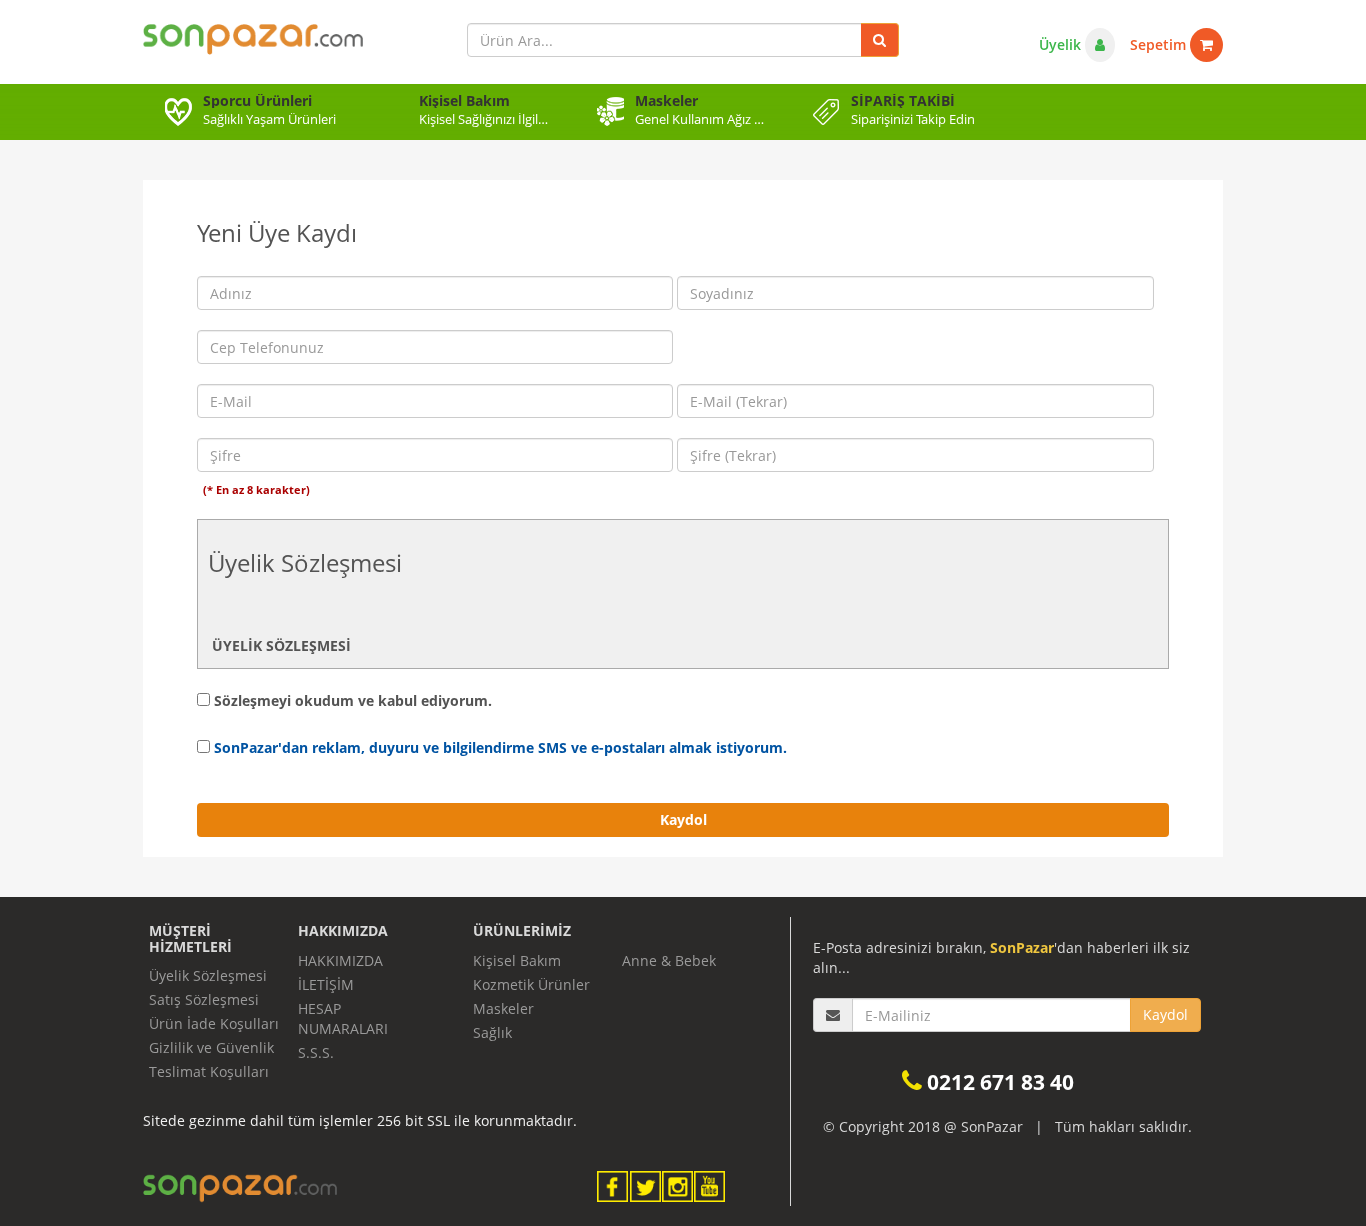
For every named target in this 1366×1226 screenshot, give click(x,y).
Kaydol (683, 819)
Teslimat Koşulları (209, 1071)
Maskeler (503, 1008)
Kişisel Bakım (517, 960)
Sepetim (1160, 44)
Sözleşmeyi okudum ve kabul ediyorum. (351, 700)
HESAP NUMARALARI (343, 1018)
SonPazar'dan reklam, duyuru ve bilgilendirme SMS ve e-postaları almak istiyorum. (498, 747)
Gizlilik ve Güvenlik (211, 1047)
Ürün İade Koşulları (214, 1023)
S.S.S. (316, 1052)
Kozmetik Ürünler (531, 984)
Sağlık (492, 1032)
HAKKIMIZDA (340, 960)
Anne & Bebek (669, 960)
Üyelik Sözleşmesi (208, 975)
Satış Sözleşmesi (204, 999)
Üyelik (1062, 44)
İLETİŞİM (326, 984)
